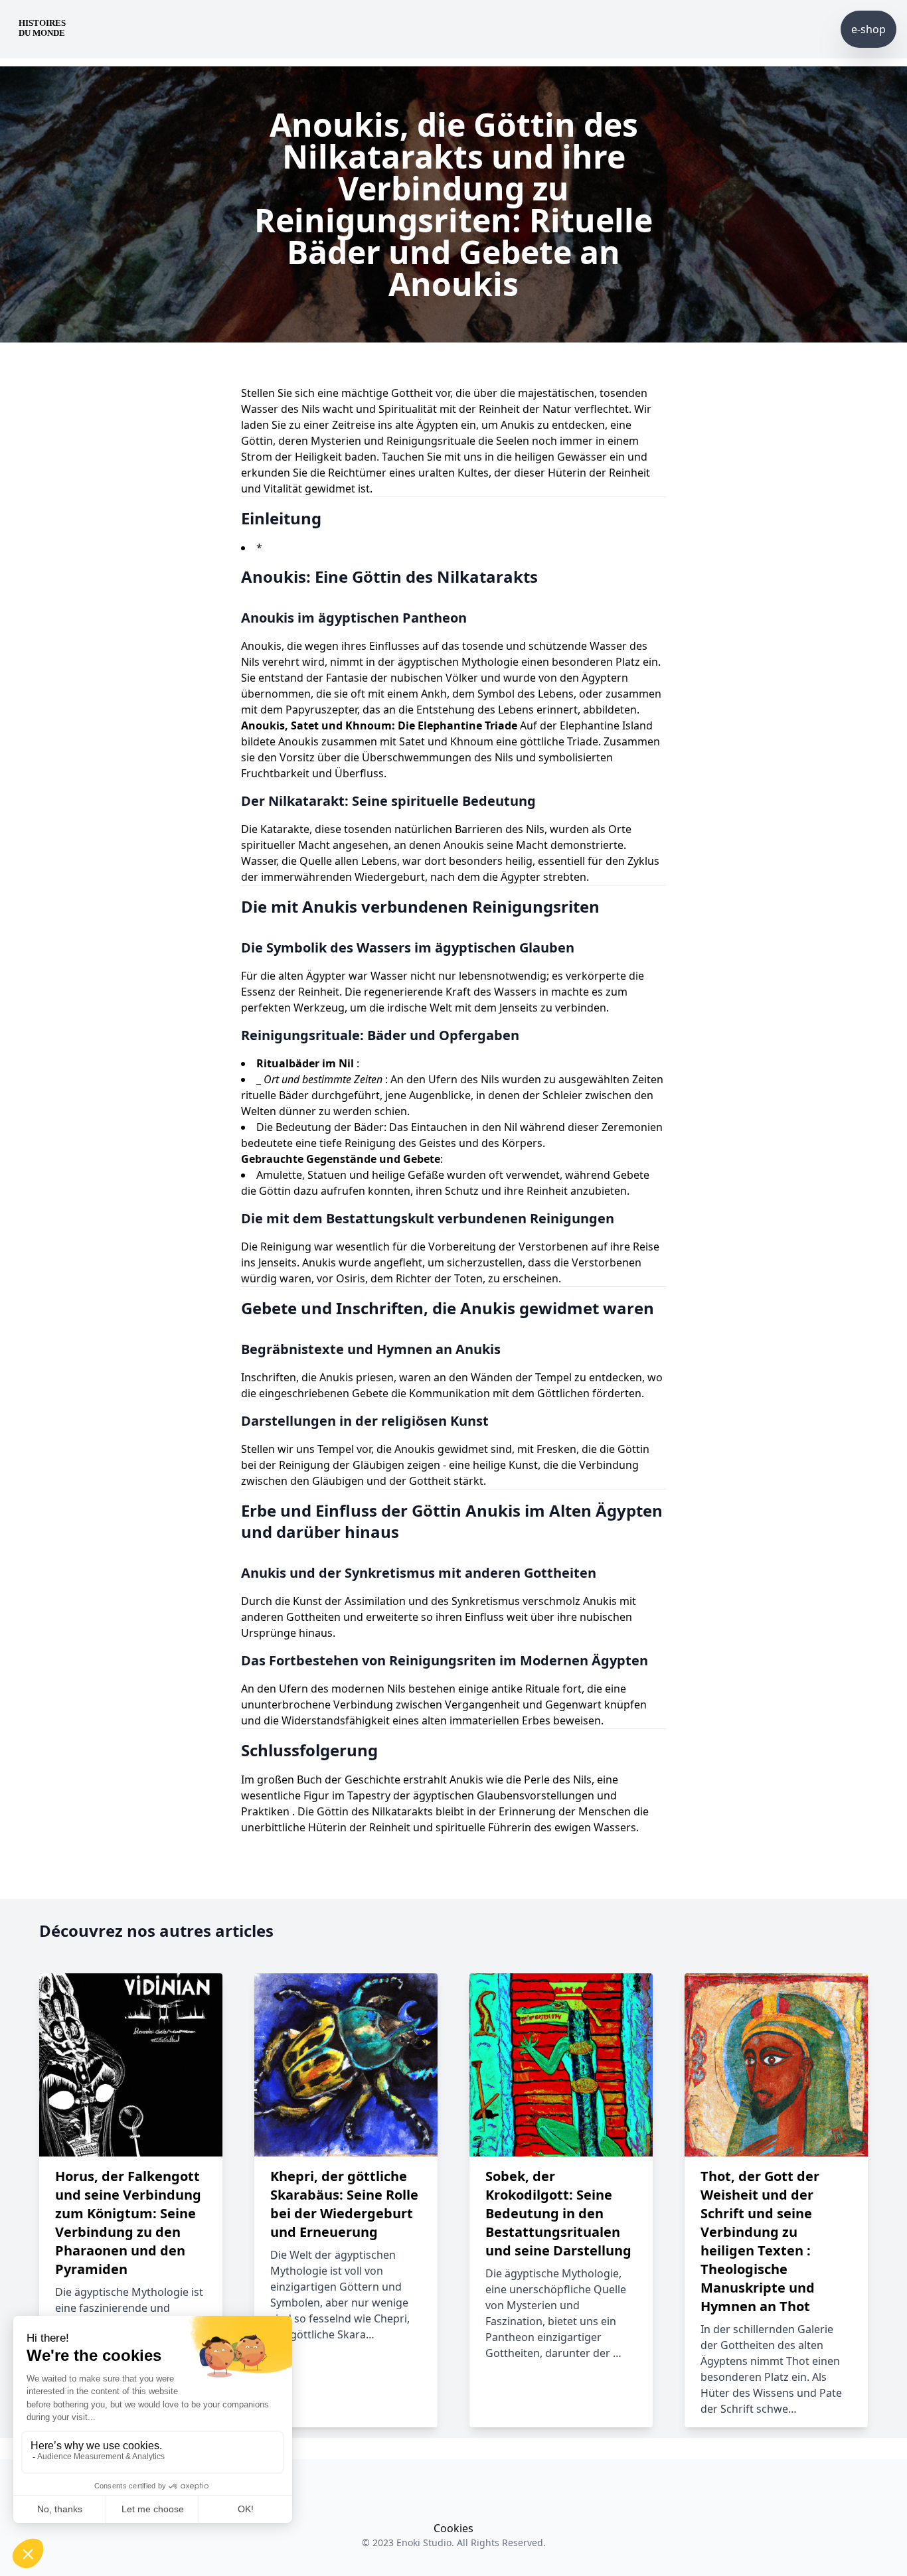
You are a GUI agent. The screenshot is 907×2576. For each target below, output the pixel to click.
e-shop (868, 29)
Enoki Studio (424, 2542)
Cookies (453, 2528)
